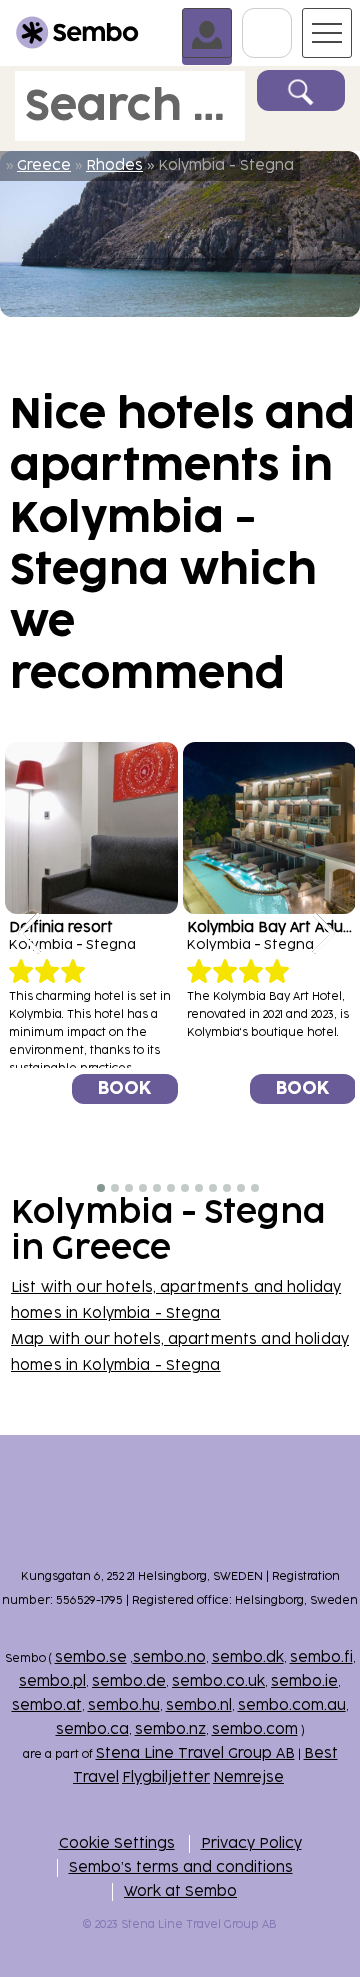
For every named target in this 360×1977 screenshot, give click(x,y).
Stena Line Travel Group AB (195, 1753)
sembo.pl (52, 1681)
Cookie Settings (117, 1843)
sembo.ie (304, 1681)
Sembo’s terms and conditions (181, 1867)
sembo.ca (92, 1729)
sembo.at (47, 1705)
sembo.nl (199, 1705)
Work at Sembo (180, 1891)
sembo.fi (321, 1657)
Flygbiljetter (166, 1777)
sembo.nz (170, 1729)
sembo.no (169, 1657)
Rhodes (114, 165)
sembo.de (129, 1681)
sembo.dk (248, 1657)
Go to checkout (291, 17)
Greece (44, 165)
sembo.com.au (292, 1705)
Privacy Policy (251, 1843)
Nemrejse (248, 1777)
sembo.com (255, 1729)
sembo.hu (124, 1705)
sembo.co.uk (218, 1681)
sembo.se (91, 1657)
